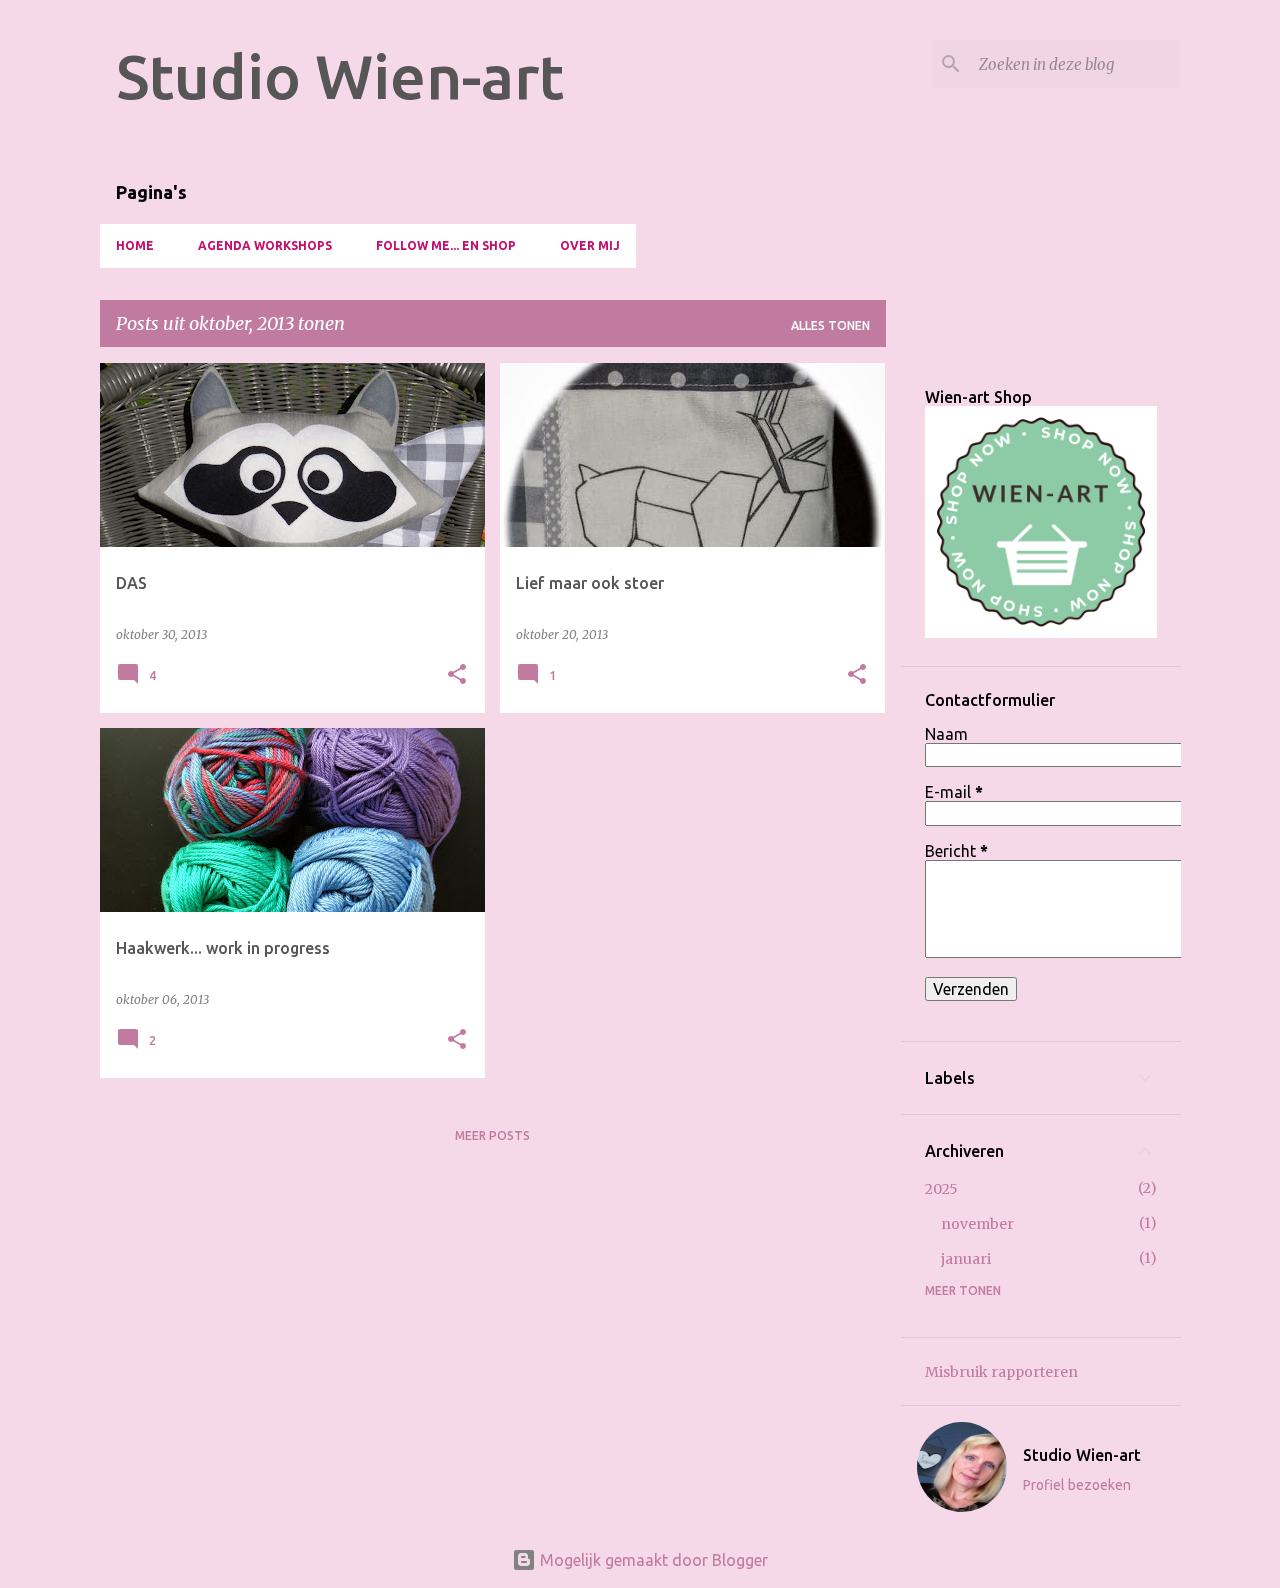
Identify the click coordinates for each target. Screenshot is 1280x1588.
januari (966, 1259)
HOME (135, 245)
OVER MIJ (590, 245)
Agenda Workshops (265, 245)
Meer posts (492, 1135)
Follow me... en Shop (446, 245)
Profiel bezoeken (1077, 1485)
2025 (941, 1189)
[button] (457, 675)
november (977, 1224)
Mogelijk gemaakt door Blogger (652, 1560)
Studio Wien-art (340, 76)
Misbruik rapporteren (1001, 1372)
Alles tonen (830, 325)
